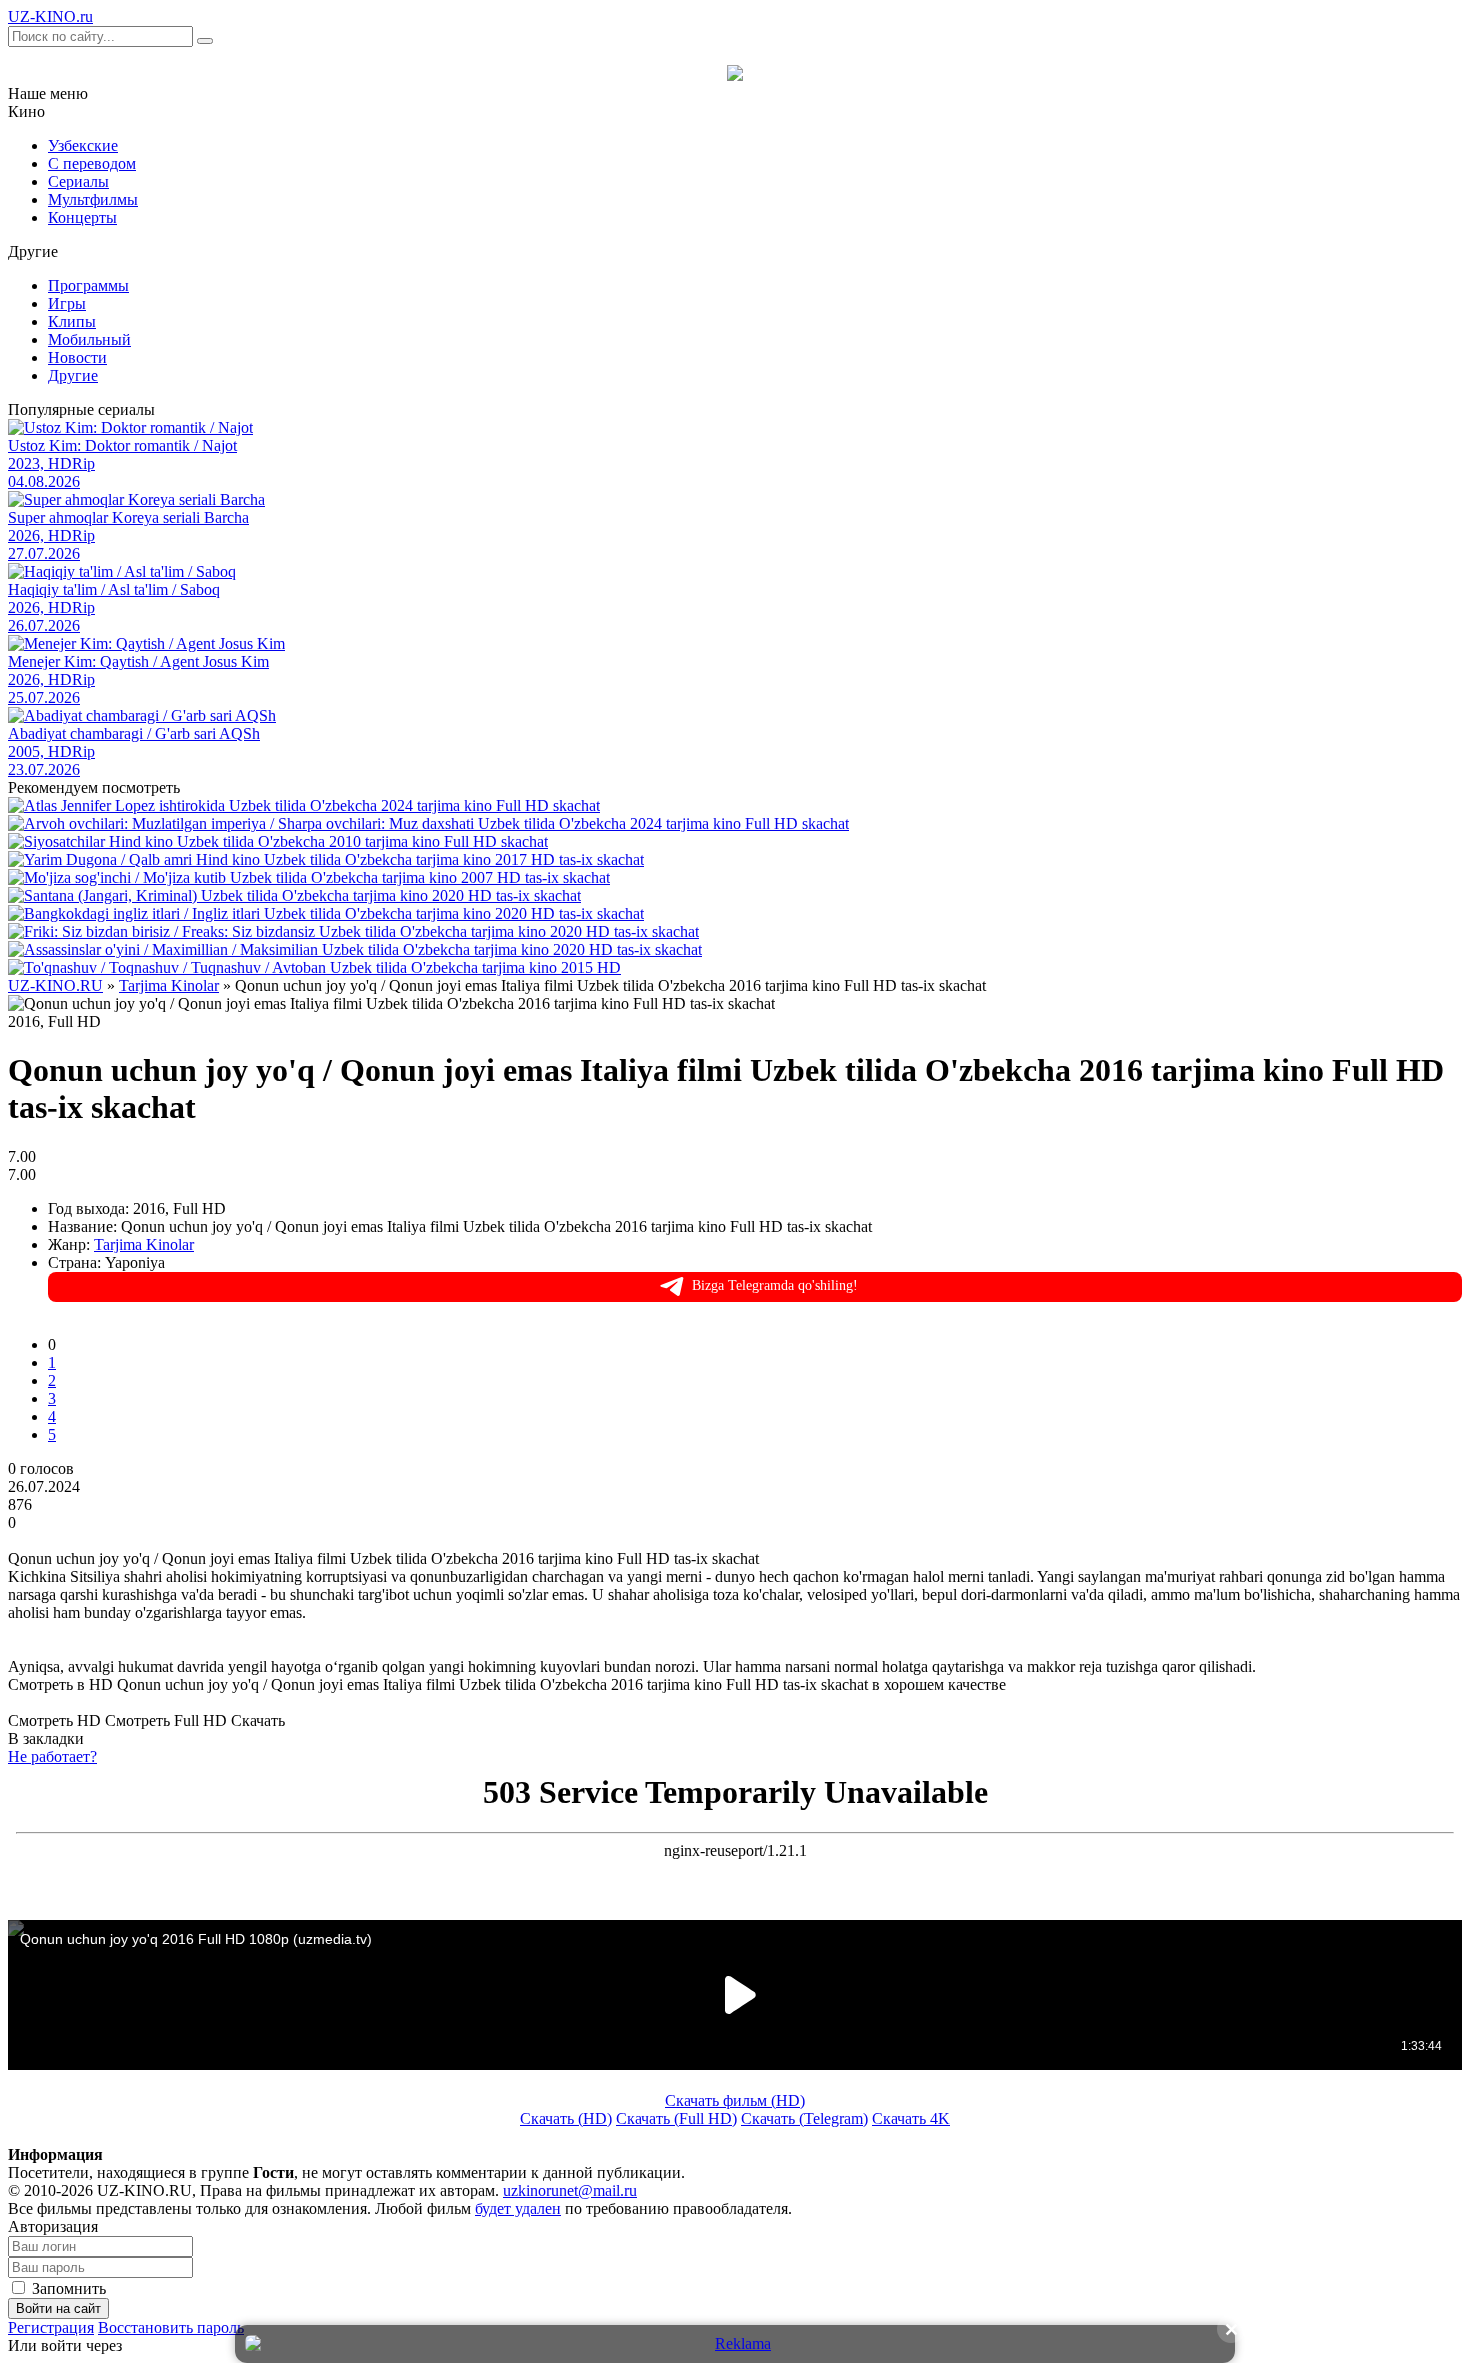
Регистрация (51, 2327)
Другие (73, 375)
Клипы (72, 321)
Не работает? (52, 1756)
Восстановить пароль (171, 2327)
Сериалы (78, 181)
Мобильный (89, 339)
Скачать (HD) (566, 2118)
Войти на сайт (58, 2308)
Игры (67, 303)
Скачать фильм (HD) (735, 2100)
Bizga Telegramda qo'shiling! (775, 1285)
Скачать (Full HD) (676, 2118)
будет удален (518, 2208)
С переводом (92, 163)
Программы (88, 285)
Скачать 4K (911, 2118)
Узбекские (83, 145)
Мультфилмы (93, 199)
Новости (77, 357)
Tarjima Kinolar (144, 1244)
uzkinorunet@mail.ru (570, 2190)
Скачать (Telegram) (804, 2118)
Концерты (82, 217)
